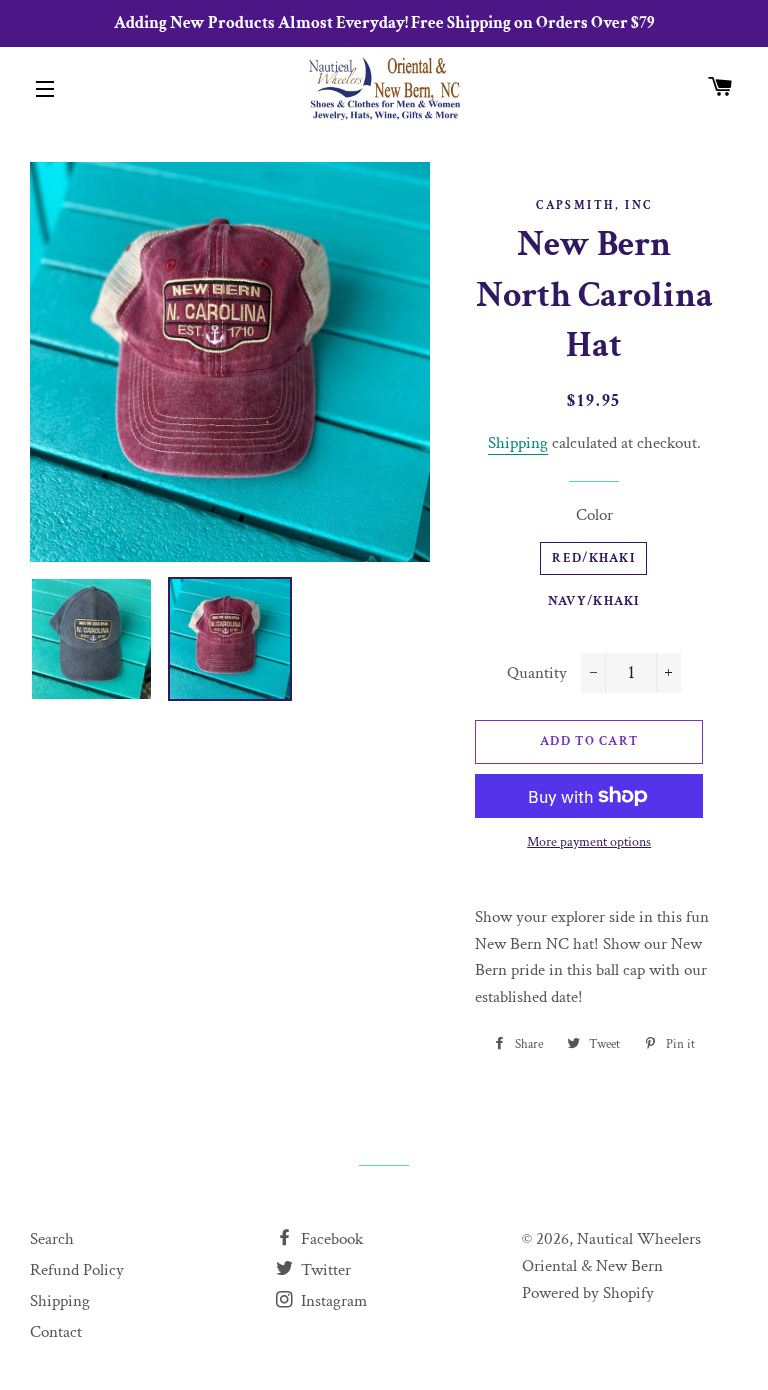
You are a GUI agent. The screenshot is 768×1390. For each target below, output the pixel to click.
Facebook (330, 1239)
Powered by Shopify (588, 1293)
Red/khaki (593, 558)
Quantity (537, 673)
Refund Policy (77, 1270)
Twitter (324, 1270)
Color (594, 515)
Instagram (332, 1301)
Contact (56, 1332)
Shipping (518, 443)
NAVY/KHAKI (594, 601)
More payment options (589, 842)
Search (52, 1239)
